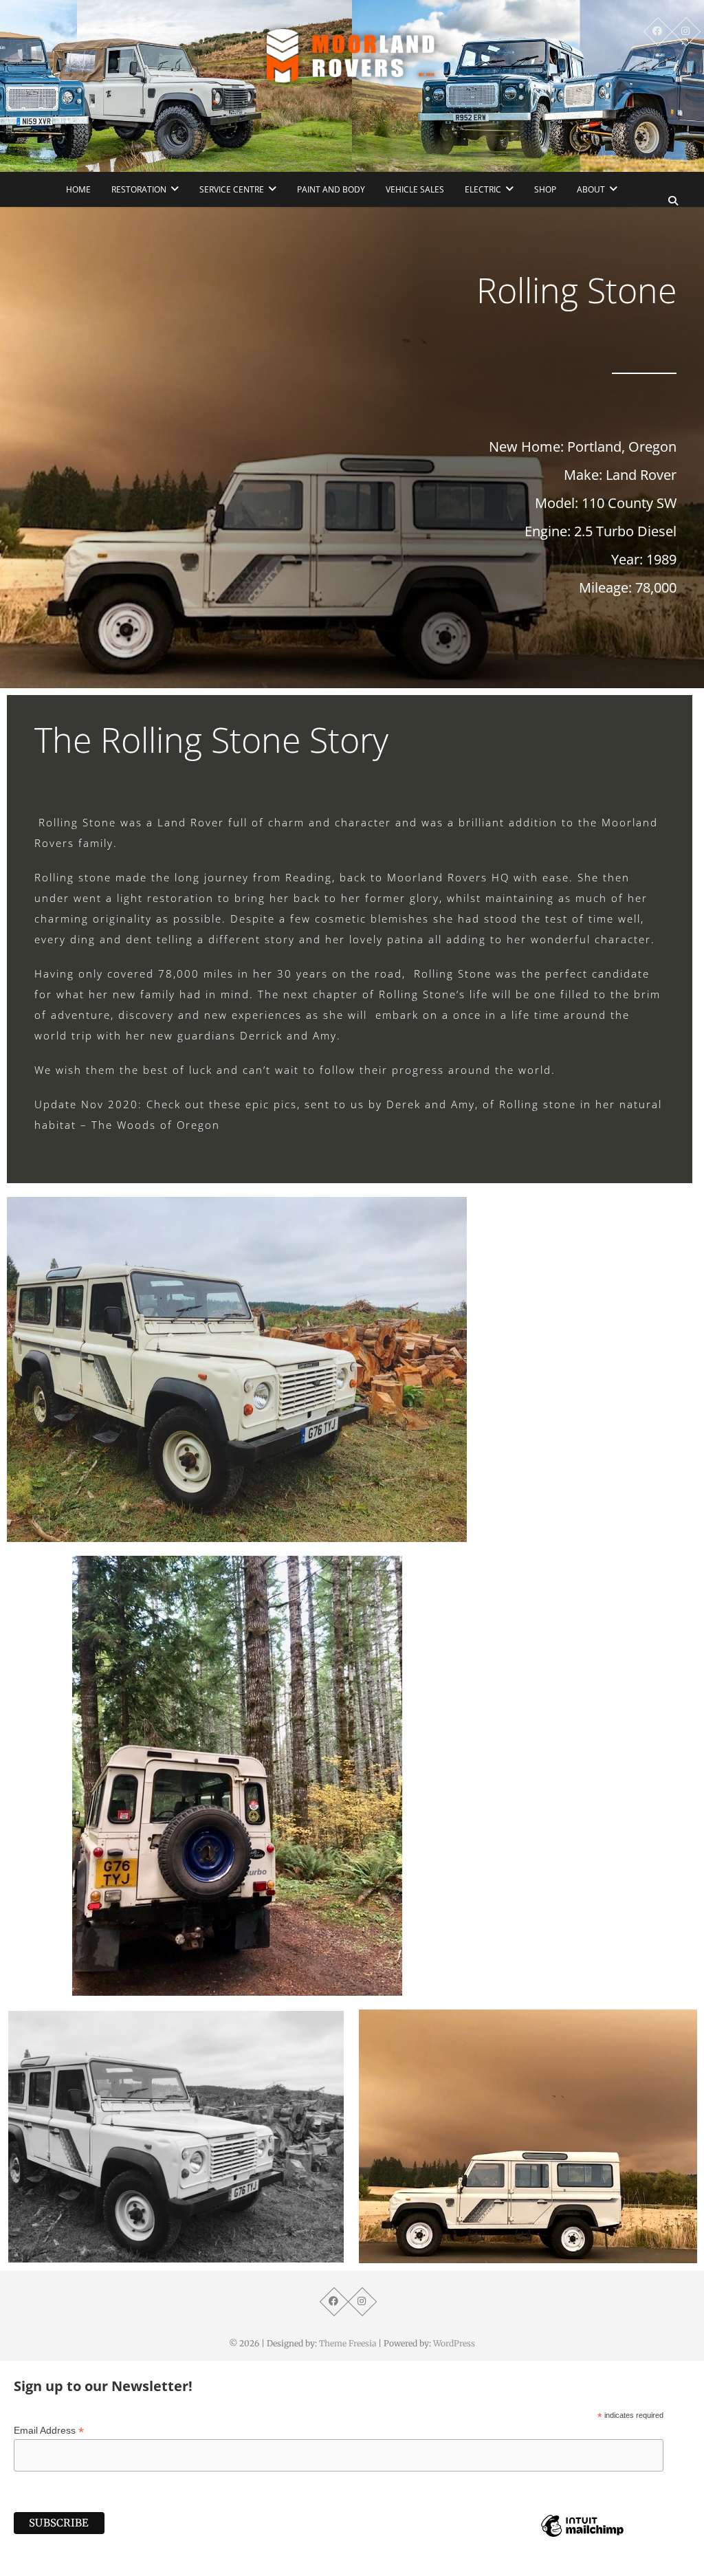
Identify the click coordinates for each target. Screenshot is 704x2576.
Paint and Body (331, 189)
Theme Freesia (348, 2343)
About (591, 189)
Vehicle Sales (415, 189)
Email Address (49, 2431)
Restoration (139, 189)
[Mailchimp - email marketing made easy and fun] (582, 2536)
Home (78, 189)
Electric (483, 189)
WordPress (454, 2343)
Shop (545, 189)
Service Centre (232, 189)
